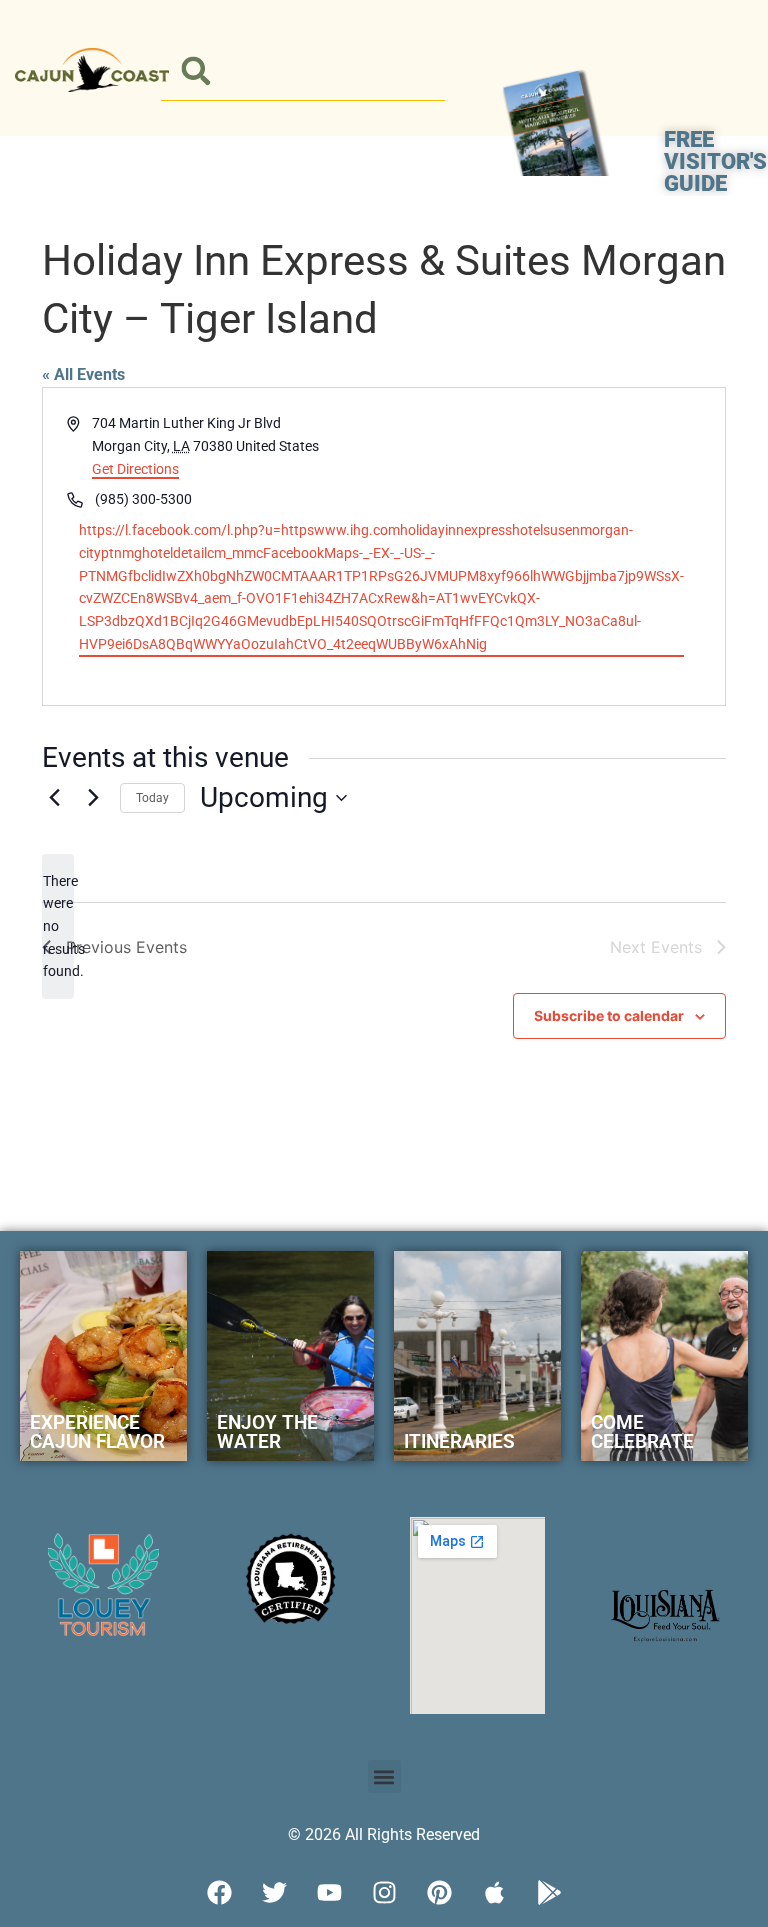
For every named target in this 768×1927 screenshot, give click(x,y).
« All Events (83, 374)
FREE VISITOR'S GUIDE (715, 161)
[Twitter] (274, 1892)
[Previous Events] (54, 798)
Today (152, 798)
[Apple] (494, 1892)
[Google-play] (549, 1892)
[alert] (58, 926)
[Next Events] (93, 798)
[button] (196, 71)
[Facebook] (219, 1892)
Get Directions (135, 469)
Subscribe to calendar (609, 1015)
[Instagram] (384, 1892)
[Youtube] (329, 1892)
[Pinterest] (439, 1892)
